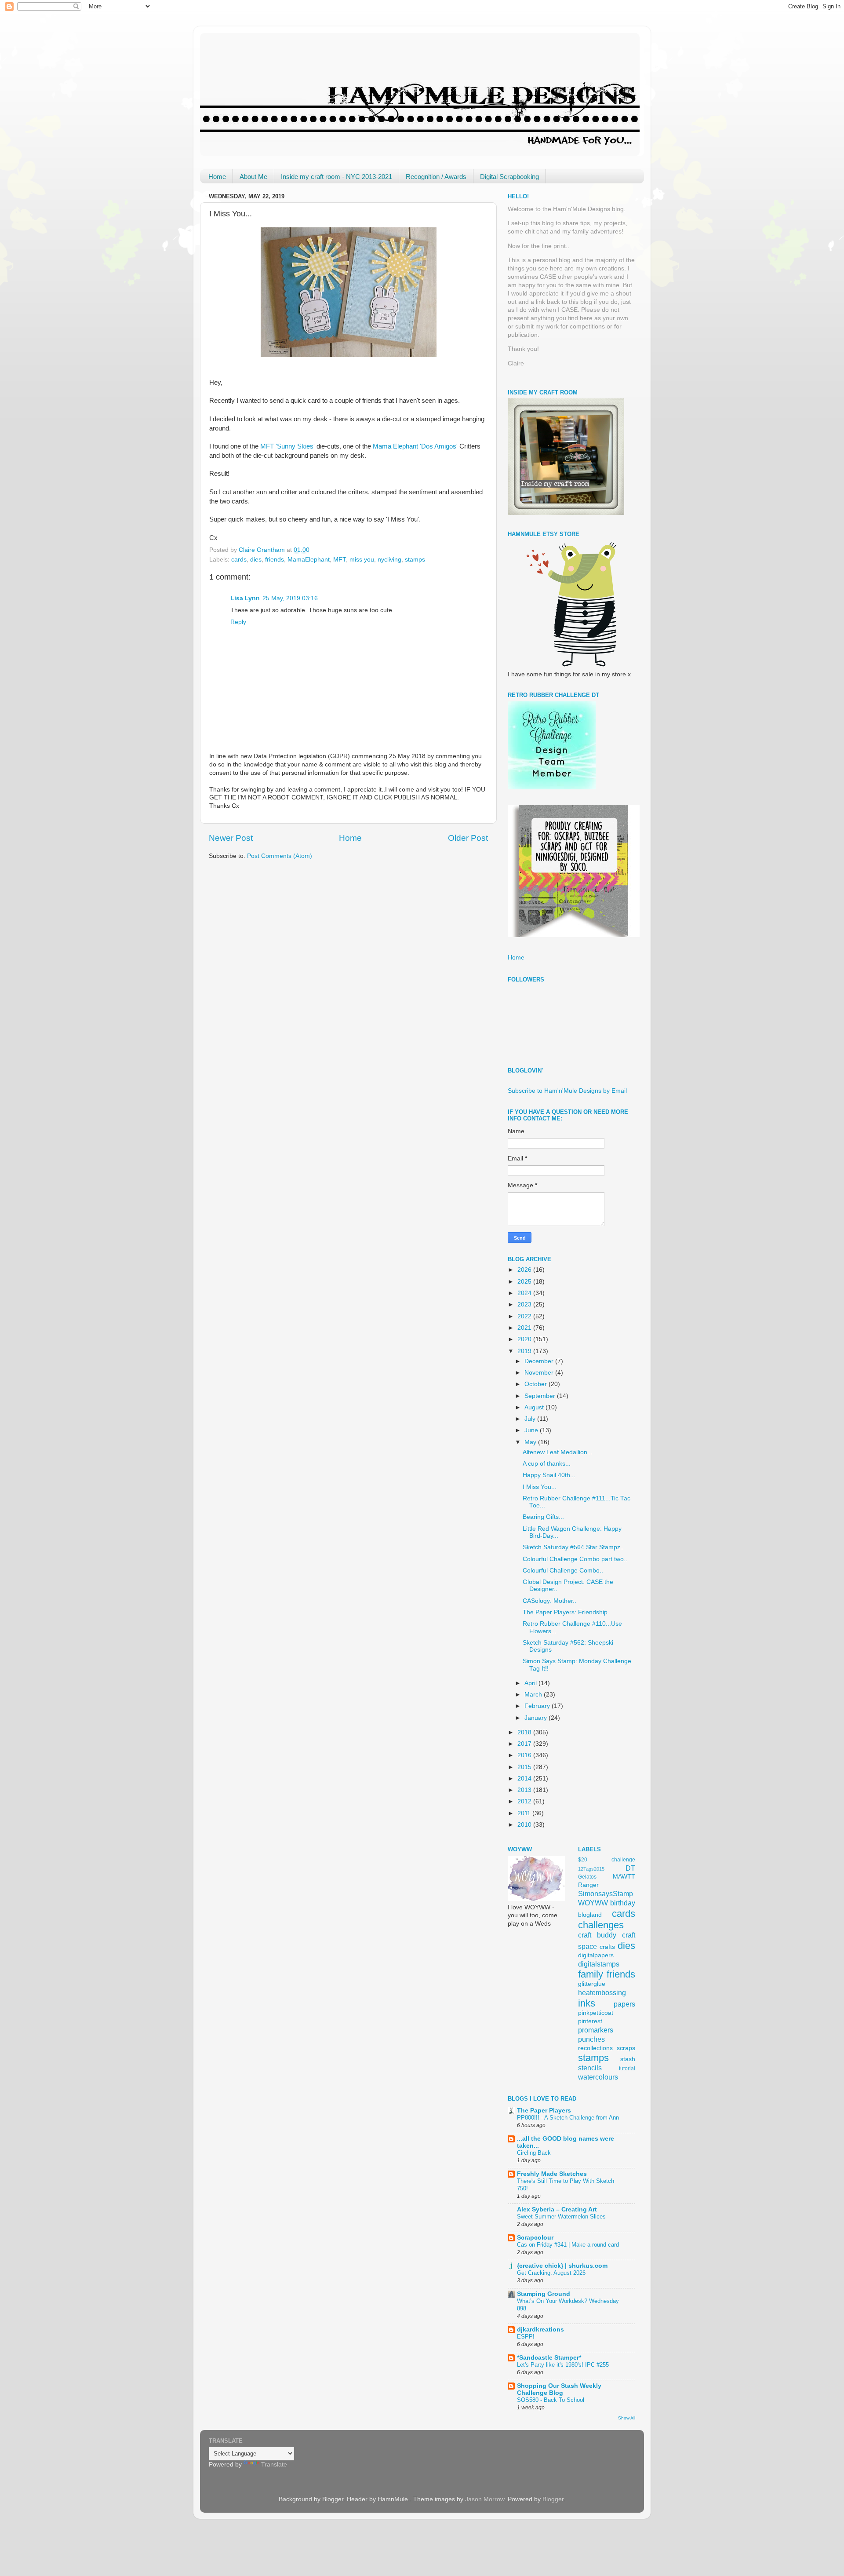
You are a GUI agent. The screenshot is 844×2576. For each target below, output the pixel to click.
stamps (415, 560)
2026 (525, 1270)
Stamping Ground (544, 2294)
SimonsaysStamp (606, 1894)
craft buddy (597, 1935)
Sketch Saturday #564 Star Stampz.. (573, 1547)
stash (628, 2059)
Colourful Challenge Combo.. (563, 1571)
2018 (525, 1732)
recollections (595, 2048)
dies (256, 560)
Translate (274, 2465)
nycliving (389, 560)
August (535, 1407)
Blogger (553, 2499)
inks (587, 2003)
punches (591, 2039)
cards (239, 560)
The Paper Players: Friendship (565, 1612)
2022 (525, 1316)
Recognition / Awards (436, 177)
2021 (525, 1328)
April (531, 1683)
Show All (627, 2418)
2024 (525, 1293)
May (531, 1442)
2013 (525, 1790)
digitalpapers (596, 1955)
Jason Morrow (485, 2499)
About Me (253, 177)
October (537, 1384)
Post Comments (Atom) (280, 856)
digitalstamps (599, 1964)
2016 (525, 1755)
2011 (525, 1813)
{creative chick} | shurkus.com (562, 2266)
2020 (525, 1339)
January (537, 1718)
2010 (525, 1825)
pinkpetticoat (596, 2013)
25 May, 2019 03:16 (290, 598)
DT (630, 1868)
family (591, 1974)
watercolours (598, 2077)
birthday (623, 1903)
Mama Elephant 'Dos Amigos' (415, 446)
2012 (525, 1801)
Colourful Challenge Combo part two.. (575, 1559)
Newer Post (231, 838)
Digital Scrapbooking (509, 177)
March (534, 1695)
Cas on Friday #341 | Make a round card (568, 2245)
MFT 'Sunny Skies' (287, 446)
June (532, 1430)
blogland (590, 1915)
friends (275, 560)
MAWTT (624, 1877)
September (541, 1396)
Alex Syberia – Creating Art (557, 2209)
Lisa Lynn (245, 598)
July (531, 1419)
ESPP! (526, 2337)
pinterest (590, 2021)
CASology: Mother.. (549, 1601)
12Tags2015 (591, 1869)
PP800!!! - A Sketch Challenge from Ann (568, 2118)
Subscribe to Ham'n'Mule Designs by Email (567, 1091)
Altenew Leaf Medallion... (558, 1452)
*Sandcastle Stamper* (549, 2358)
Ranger (588, 1885)
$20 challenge (607, 1860)
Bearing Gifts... (543, 1517)
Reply (238, 622)
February (538, 1706)
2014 (525, 1779)
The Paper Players (544, 2111)
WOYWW (593, 1903)
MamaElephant (309, 560)
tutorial (627, 2069)
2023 (525, 1304)
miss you (362, 560)
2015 (525, 1767)
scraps (626, 2048)
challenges (601, 1925)
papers (624, 2004)
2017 (525, 1744)
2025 (525, 1282)
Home (217, 177)
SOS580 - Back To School (551, 2400)
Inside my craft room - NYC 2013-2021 (337, 177)
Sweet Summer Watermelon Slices (561, 2217)
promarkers (596, 2030)
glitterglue (592, 1984)
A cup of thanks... (547, 1464)
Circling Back (534, 2153)
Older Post (468, 838)
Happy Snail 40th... (549, 1475)
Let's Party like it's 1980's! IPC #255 (563, 2365)
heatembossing (602, 1992)
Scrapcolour (535, 2238)
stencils (590, 2068)
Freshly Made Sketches (552, 2174)
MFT (340, 560)
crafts (607, 1947)
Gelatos (587, 1877)
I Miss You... (540, 1487)
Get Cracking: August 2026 (551, 2273)
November (540, 1373)
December (540, 1361)
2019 (525, 1351)
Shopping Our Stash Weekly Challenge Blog (559, 2389)
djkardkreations (540, 2330)
